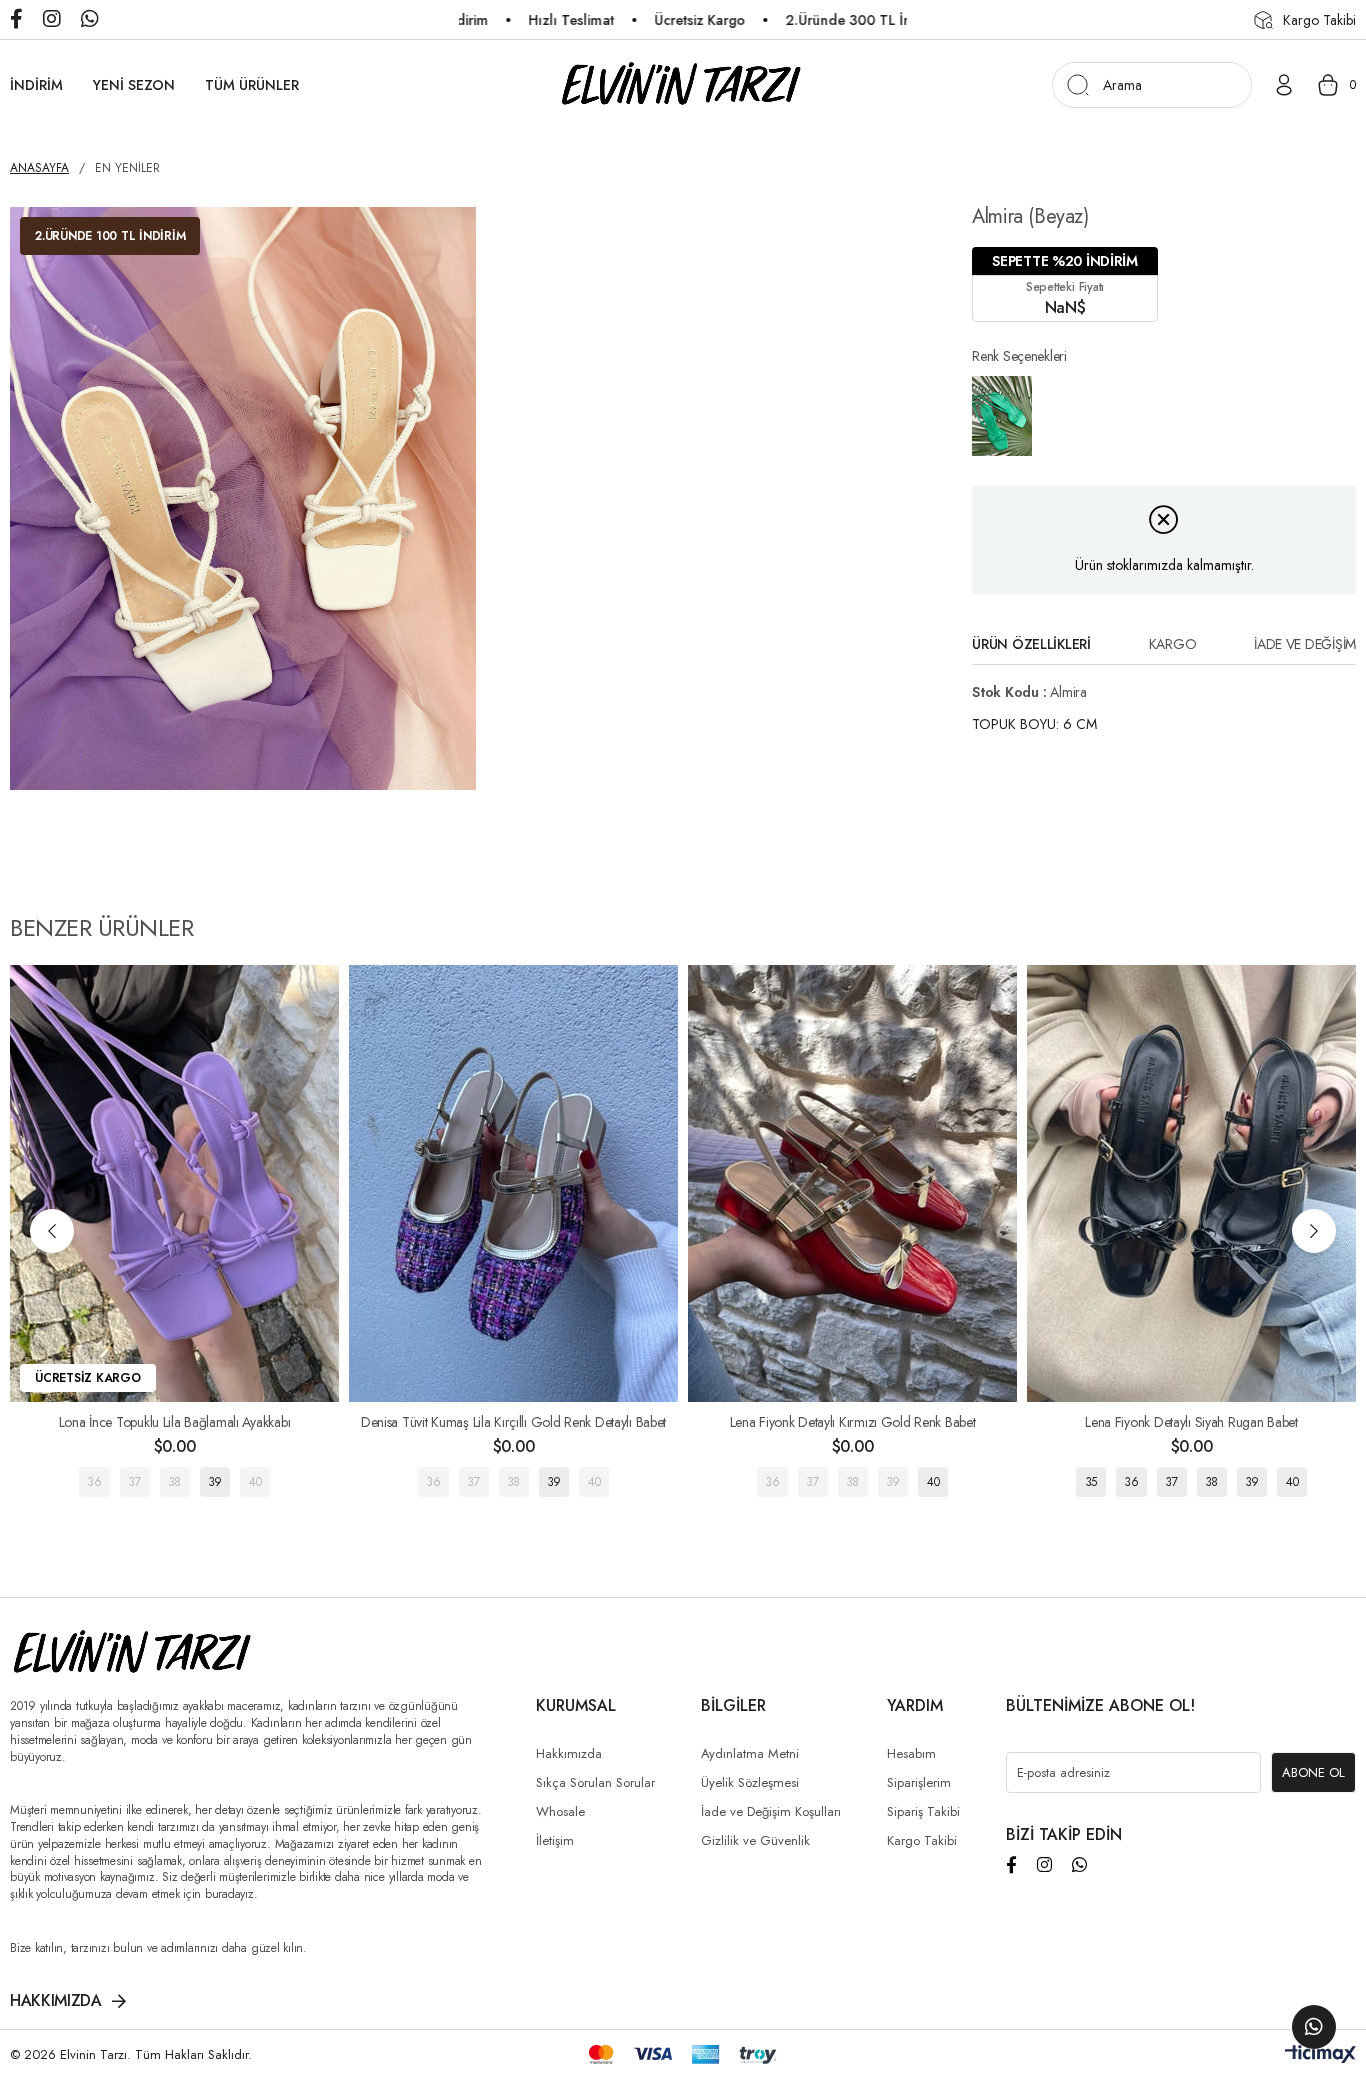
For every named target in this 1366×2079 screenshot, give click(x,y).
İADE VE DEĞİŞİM (1305, 644)
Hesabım (911, 1753)
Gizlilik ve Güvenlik (755, 1840)
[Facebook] (1011, 1864)
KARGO (1173, 644)
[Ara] (1077, 85)
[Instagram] (1044, 1864)
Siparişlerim (919, 1782)
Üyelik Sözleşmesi (750, 1782)
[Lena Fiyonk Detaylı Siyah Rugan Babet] (1191, 1184)
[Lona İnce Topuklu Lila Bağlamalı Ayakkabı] (174, 1184)
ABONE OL (1313, 1772)
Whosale (560, 1811)
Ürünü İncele (174, 1482)
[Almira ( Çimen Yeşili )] (1002, 416)
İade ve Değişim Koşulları (771, 1811)
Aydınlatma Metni (750, 1753)
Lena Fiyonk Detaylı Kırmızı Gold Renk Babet (853, 1422)
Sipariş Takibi (923, 1811)
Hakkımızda (569, 1753)
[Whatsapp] (1079, 1864)
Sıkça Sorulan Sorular (595, 1782)
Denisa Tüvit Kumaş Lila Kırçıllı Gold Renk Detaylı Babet (513, 1422)
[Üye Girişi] (1284, 85)
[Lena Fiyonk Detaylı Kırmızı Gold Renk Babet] (852, 1184)
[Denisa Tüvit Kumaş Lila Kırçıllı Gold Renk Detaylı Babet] (513, 1184)
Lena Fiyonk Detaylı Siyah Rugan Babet (1191, 1422)
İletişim (555, 1840)
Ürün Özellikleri (1031, 644)
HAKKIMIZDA (56, 2001)
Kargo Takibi (922, 1840)
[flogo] (134, 1653)
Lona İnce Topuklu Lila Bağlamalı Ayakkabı (175, 1422)
